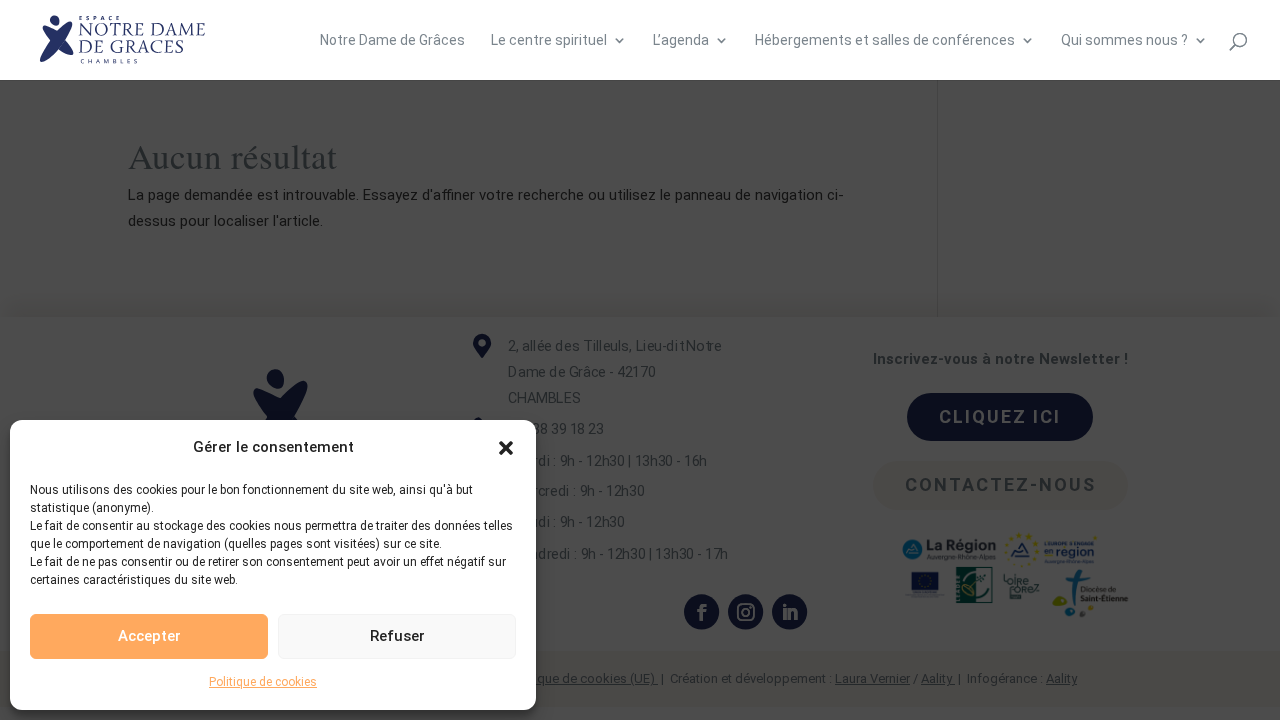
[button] (506, 448)
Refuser (397, 636)
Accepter (149, 636)
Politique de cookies (263, 682)
